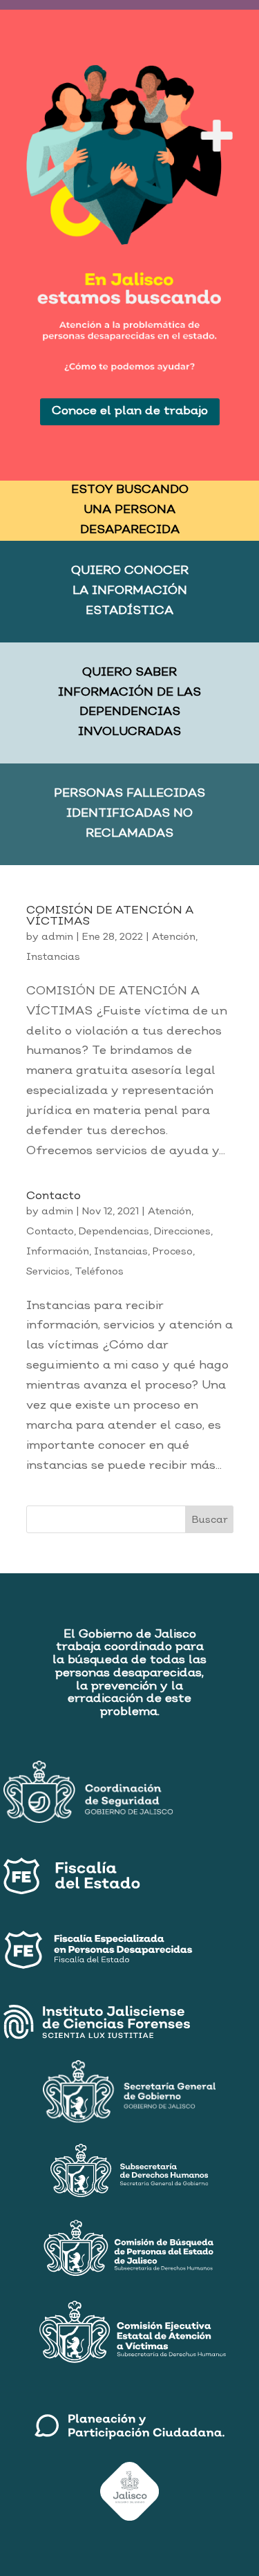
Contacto (54, 1196)
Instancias (53, 957)
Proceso (173, 1252)
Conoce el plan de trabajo (130, 411)
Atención (174, 937)
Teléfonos (99, 1272)
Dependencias (114, 1232)
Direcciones (182, 1232)
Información (58, 1252)
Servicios (48, 1272)
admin (57, 937)
